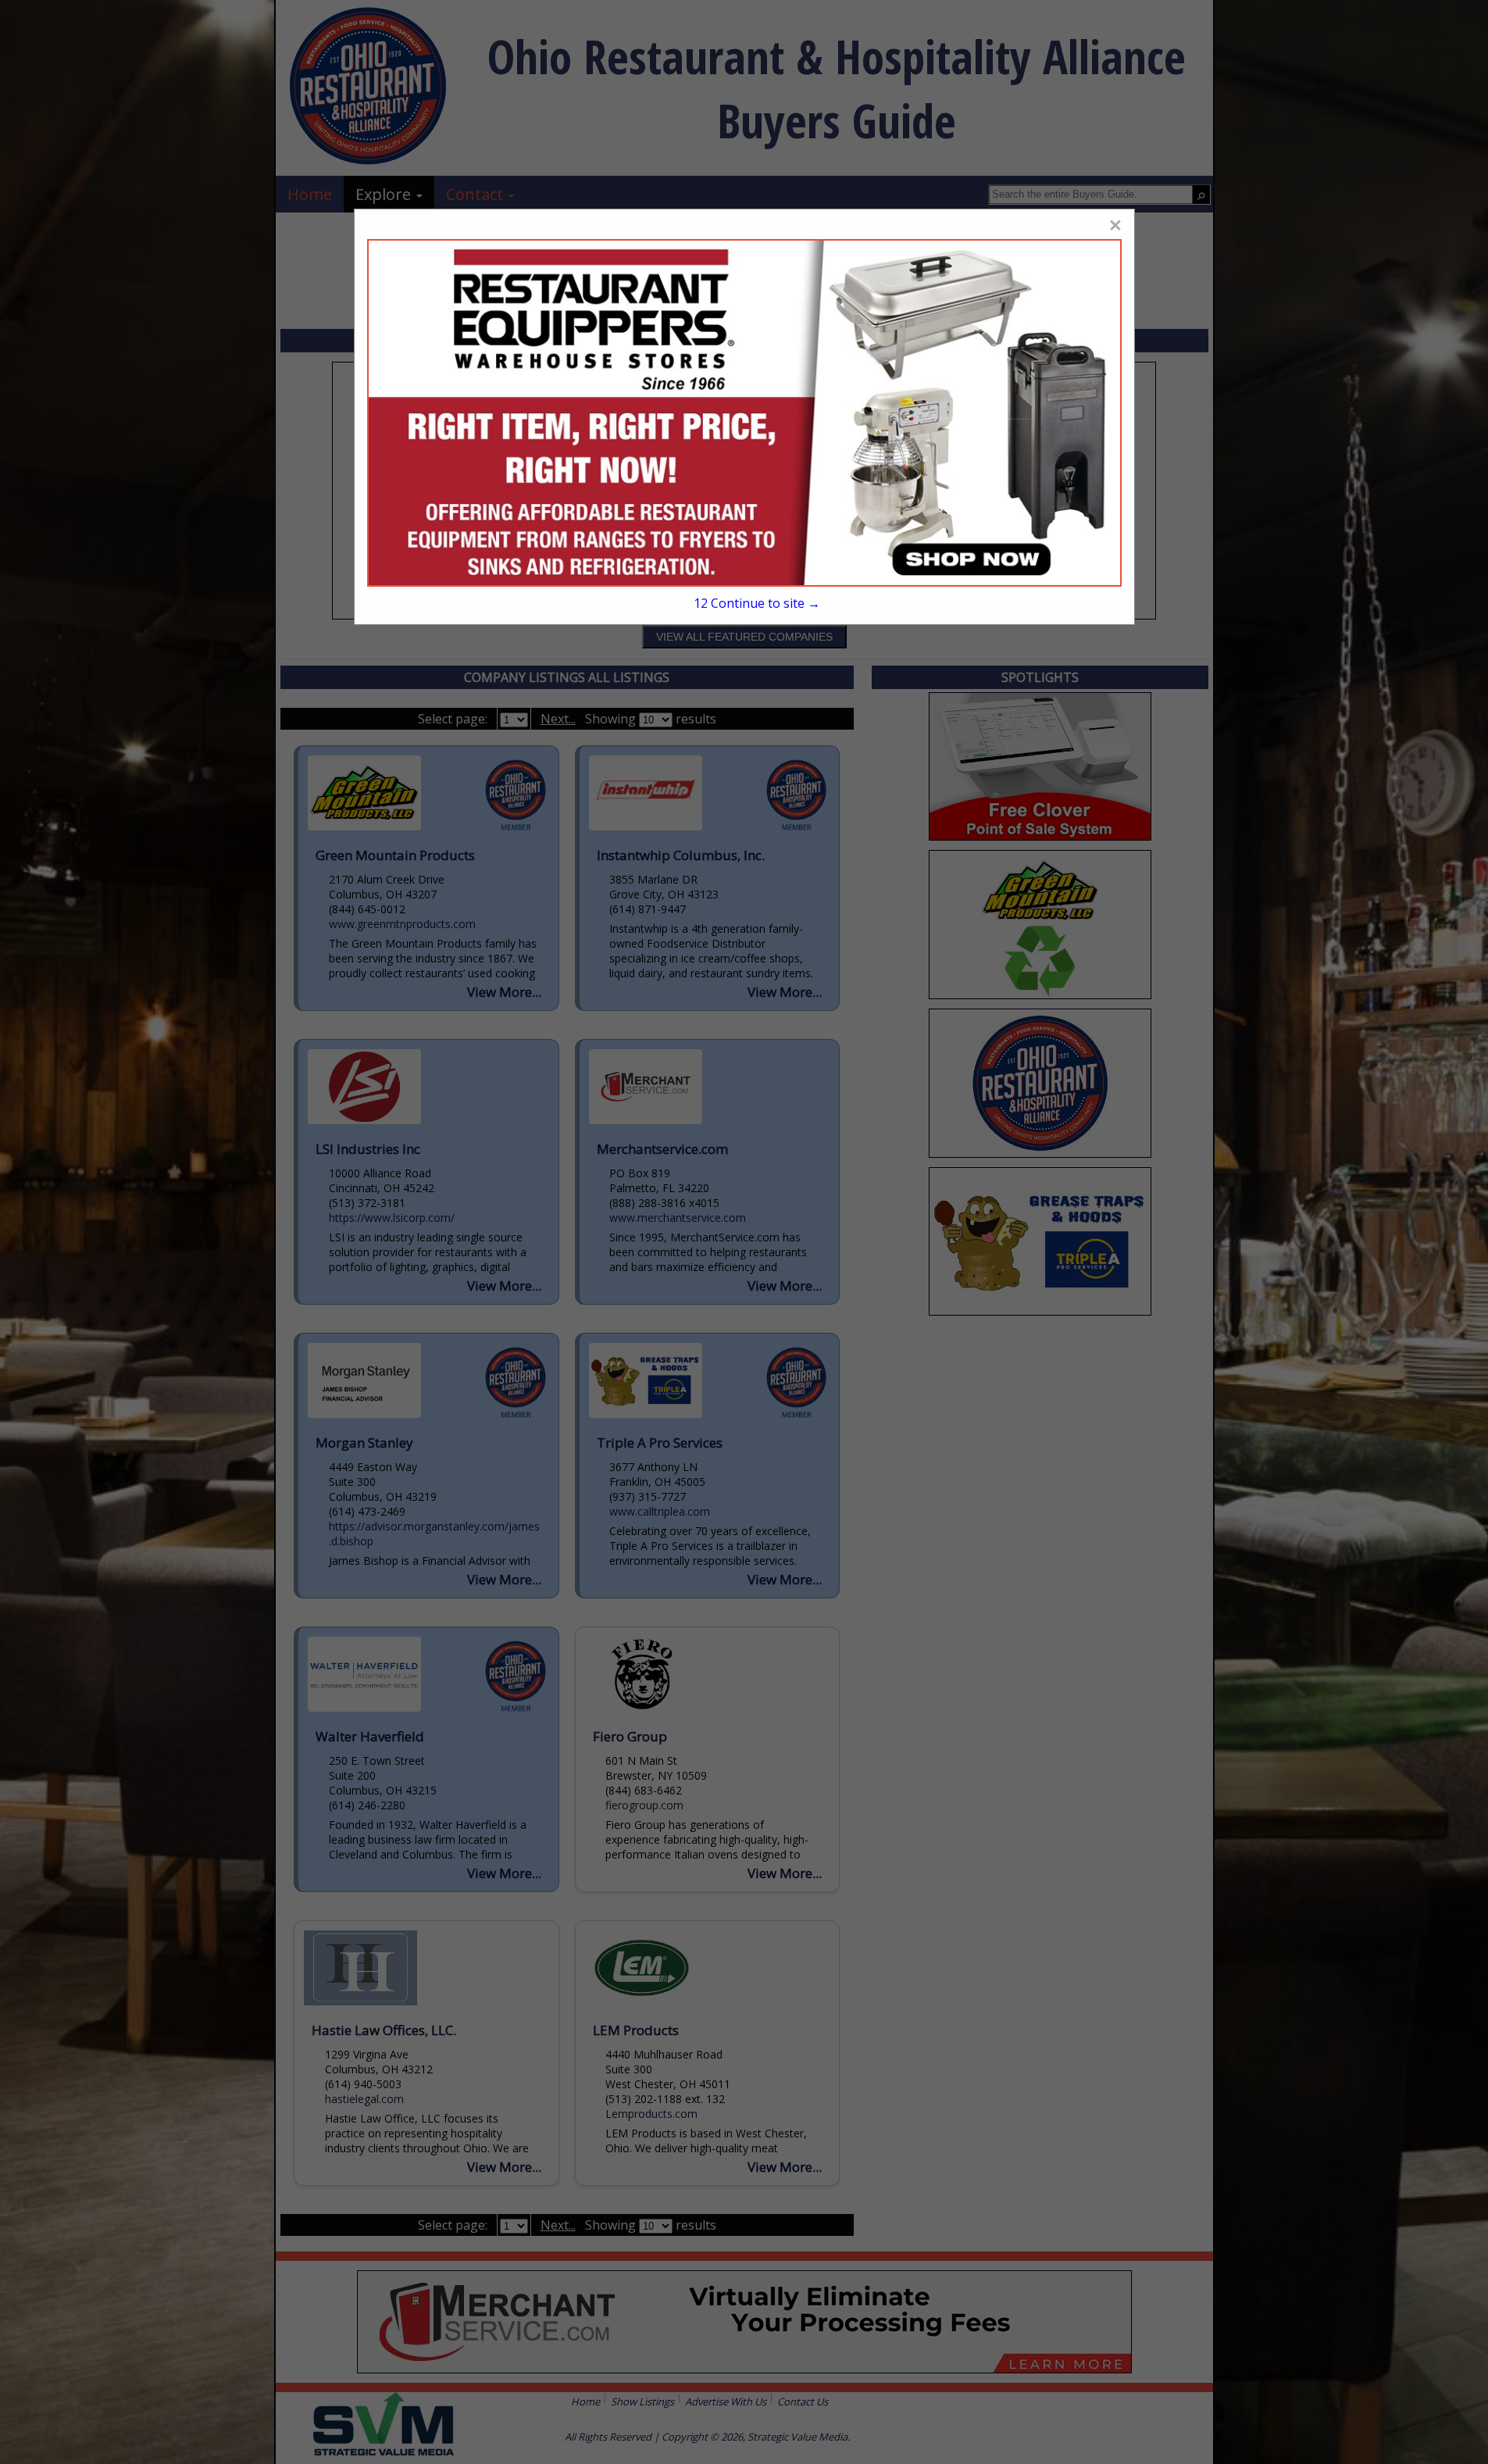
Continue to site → (757, 603)
